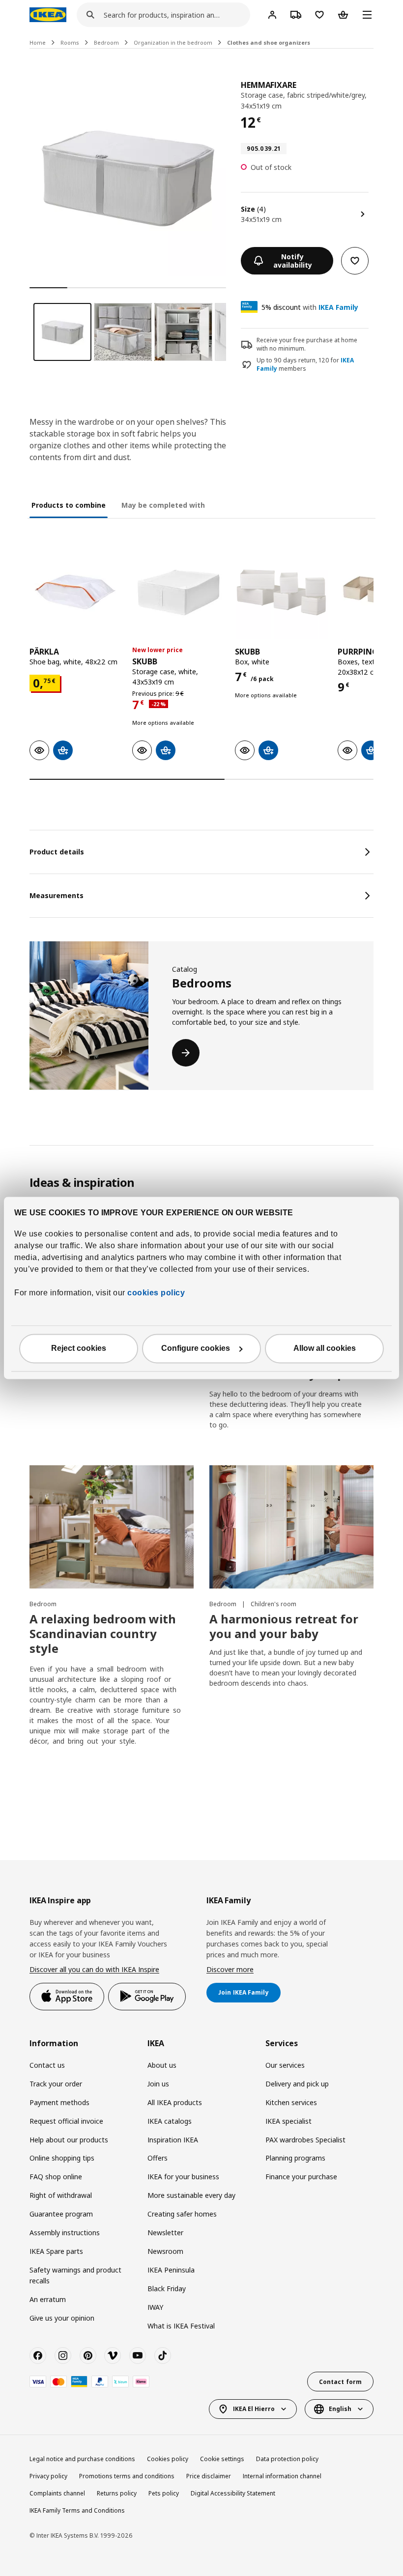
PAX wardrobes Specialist (305, 2140)
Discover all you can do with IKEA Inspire (94, 1969)
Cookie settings (222, 2459)
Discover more (230, 1969)
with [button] (310, 307)
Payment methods (59, 2102)
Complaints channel (57, 2493)
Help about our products (69, 2140)
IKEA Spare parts (56, 2251)
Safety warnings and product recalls (75, 2275)
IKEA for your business (183, 2177)
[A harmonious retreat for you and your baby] (291, 1527)
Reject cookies (79, 1349)
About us (162, 2065)
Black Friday (167, 2288)
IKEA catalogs (170, 2121)
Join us (158, 2084)
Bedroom (106, 42)
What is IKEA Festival (181, 2326)
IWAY (155, 2307)
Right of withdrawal (61, 2195)
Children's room (273, 1604)
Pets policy (164, 2493)
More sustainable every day (191, 2195)
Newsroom (165, 2251)
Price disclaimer (209, 2476)
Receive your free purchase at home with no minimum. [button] (307, 344)
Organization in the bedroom (173, 42)
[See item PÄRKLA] (76, 592)
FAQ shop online (56, 2177)
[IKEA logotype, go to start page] (48, 15)
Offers (158, 2158)
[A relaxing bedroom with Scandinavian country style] (112, 1527)
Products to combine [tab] (69, 505)
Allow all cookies (325, 1349)
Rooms (70, 42)
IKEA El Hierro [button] (254, 2409)
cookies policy (156, 1293)
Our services (285, 2065)
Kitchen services (291, 2102)
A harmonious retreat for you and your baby (284, 1626)
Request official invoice (66, 2121)
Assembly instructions (65, 2233)
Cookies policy (168, 2459)
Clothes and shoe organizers (269, 42)
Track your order (56, 2084)
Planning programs (295, 2158)
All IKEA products (175, 2102)
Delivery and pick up (297, 2084)
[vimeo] (113, 2356)
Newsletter (165, 2233)
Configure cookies (196, 1349)
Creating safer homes (182, 2214)
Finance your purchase (301, 2177)
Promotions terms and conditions (127, 2476)
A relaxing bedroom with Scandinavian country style (103, 1633)
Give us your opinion (62, 2318)
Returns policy (117, 2493)
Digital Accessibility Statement (233, 2493)
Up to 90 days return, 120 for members (305, 365)
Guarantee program (61, 2214)
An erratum (48, 2299)
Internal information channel (282, 2476)
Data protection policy (287, 2459)
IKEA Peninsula (171, 2270)
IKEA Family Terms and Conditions (77, 2510)
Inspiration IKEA (173, 2140)
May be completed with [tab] (163, 505)
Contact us (47, 2065)
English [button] (340, 2409)
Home (38, 42)
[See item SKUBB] (179, 592)
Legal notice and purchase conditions (82, 2459)
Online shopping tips (62, 2158)
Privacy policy (48, 2476)
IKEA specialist (288, 2121)
